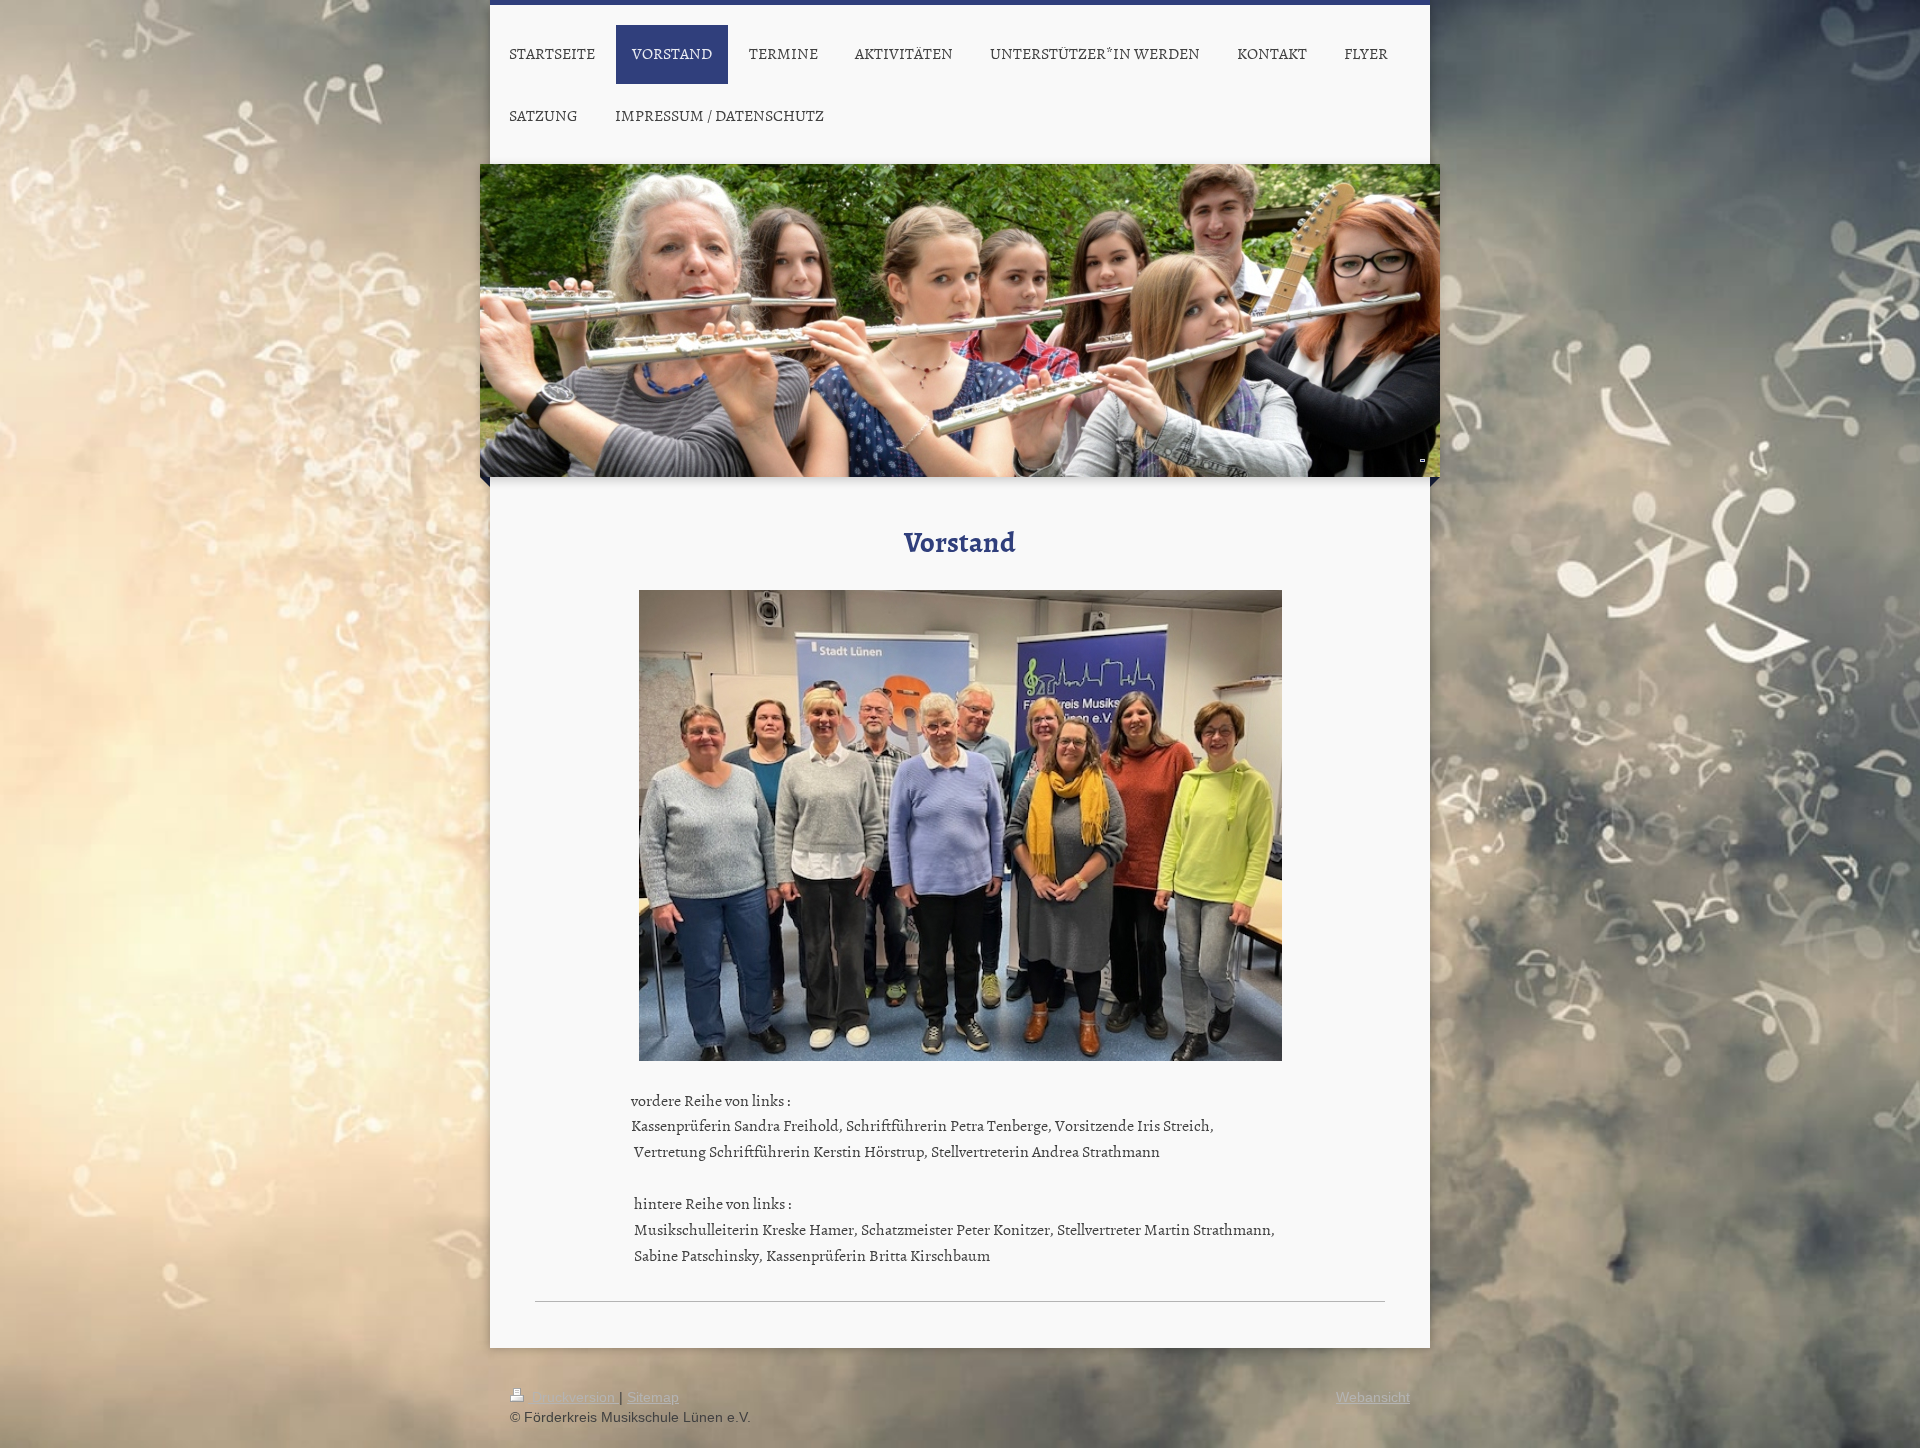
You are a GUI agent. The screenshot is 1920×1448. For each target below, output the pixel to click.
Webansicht (1373, 1397)
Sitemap (653, 1397)
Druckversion (573, 1397)
